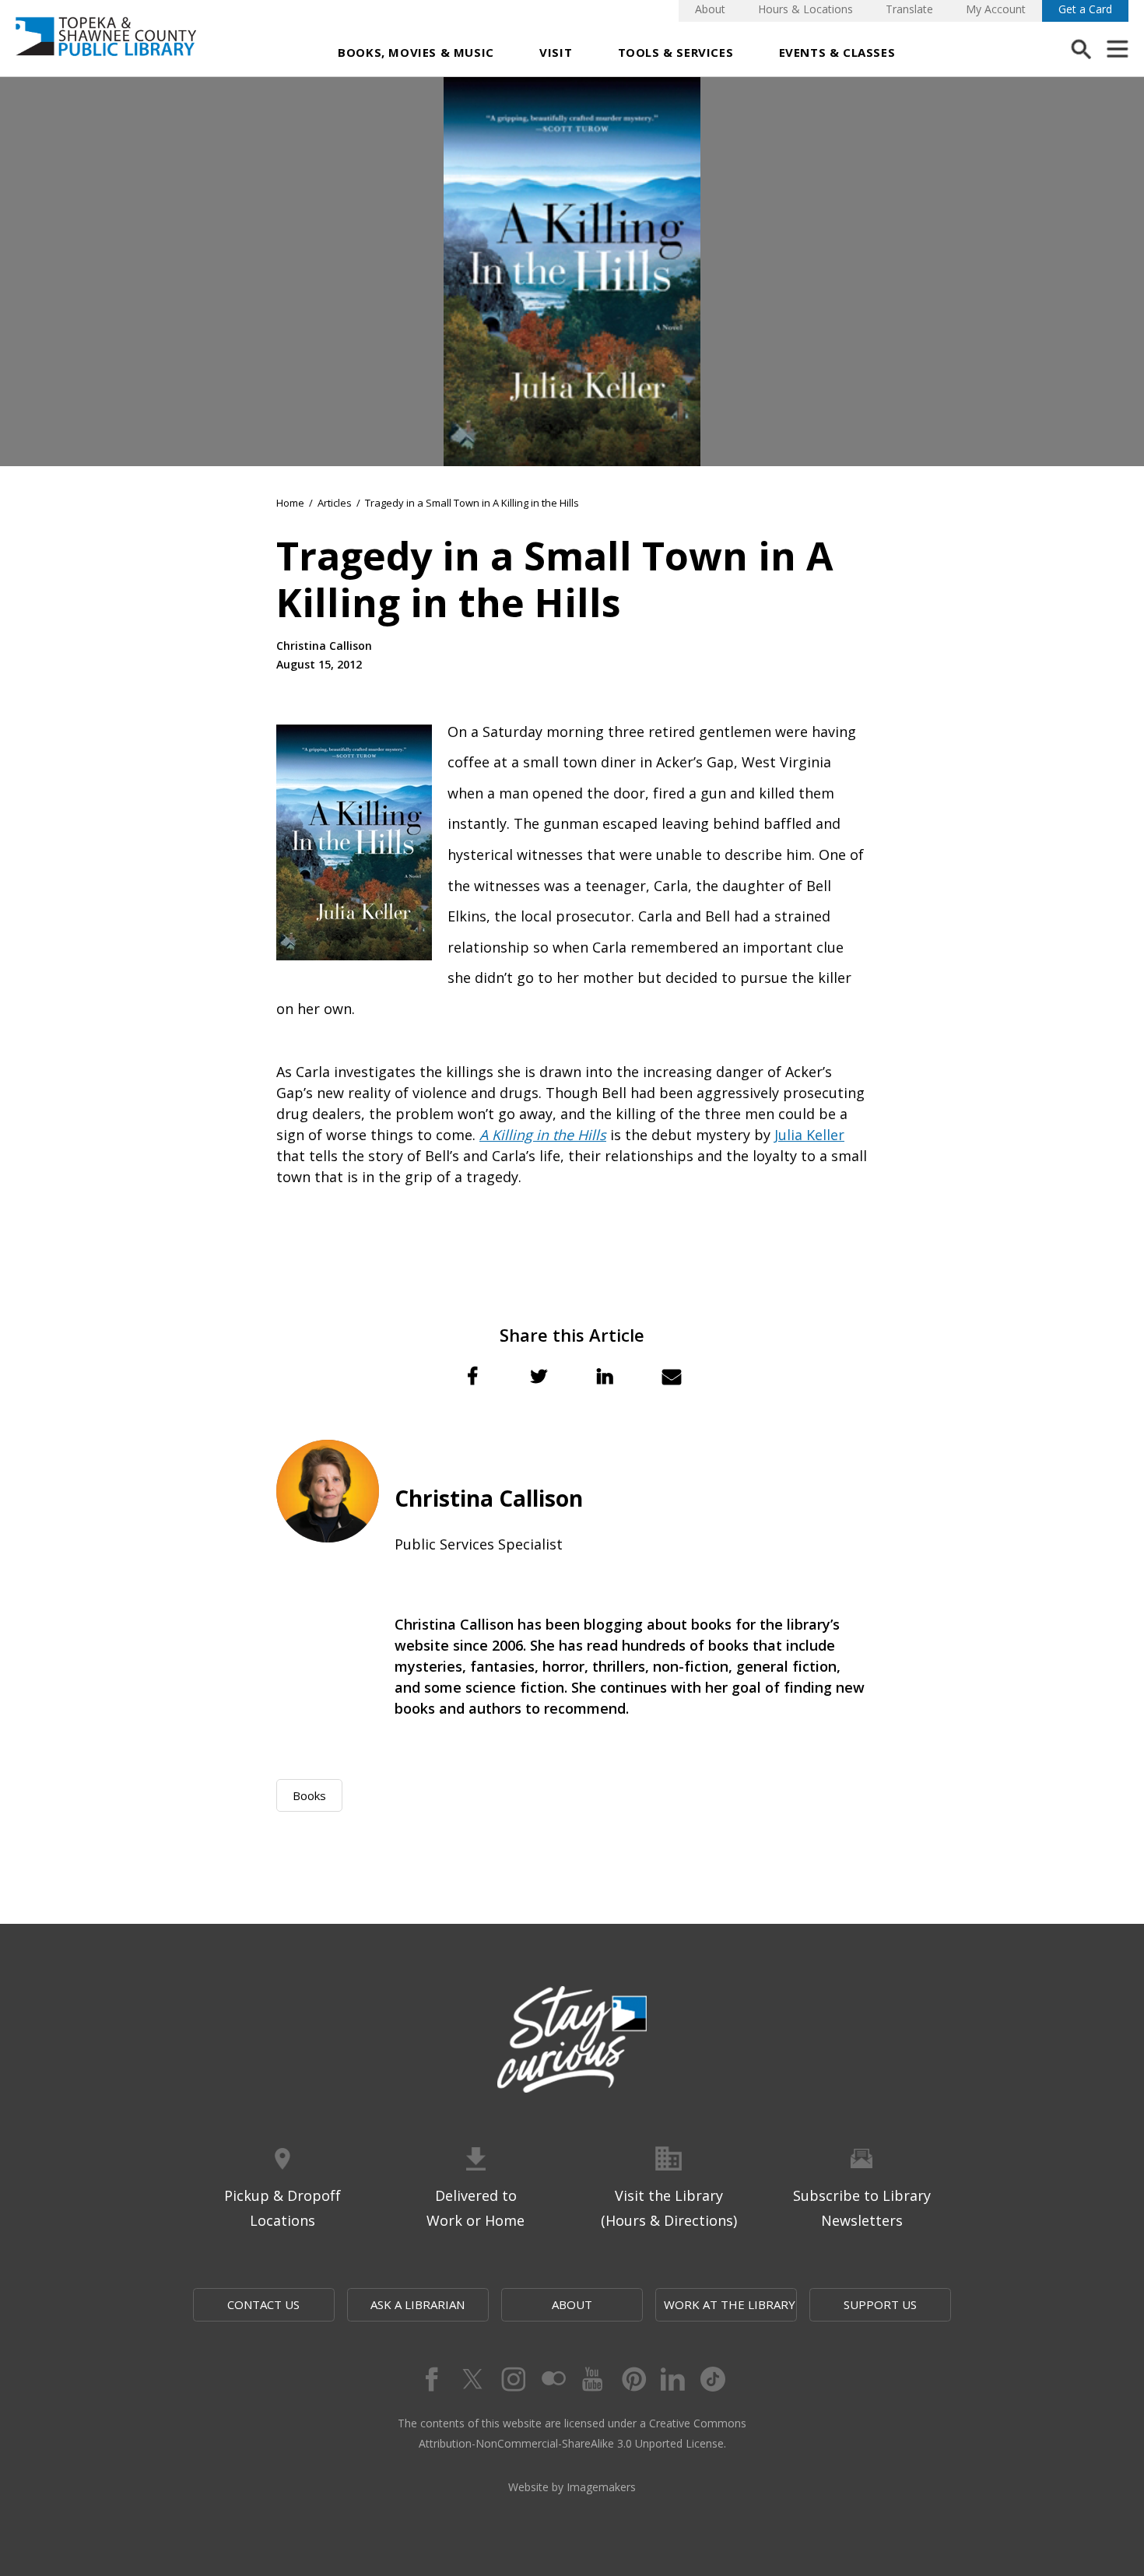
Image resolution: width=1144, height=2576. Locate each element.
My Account (996, 9)
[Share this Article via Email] (672, 1376)
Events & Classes (837, 52)
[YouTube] (592, 2379)
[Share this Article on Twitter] (539, 1376)
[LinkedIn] (673, 2379)
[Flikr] (552, 2379)
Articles (335, 503)
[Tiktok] (714, 2379)
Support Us (880, 2304)
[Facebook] (430, 2379)
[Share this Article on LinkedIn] (605, 1376)
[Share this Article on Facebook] (472, 1376)
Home (290, 503)
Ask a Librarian (418, 2304)
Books (309, 1795)
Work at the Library (730, 2304)
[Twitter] (471, 2379)
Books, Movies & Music (416, 52)
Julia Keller (809, 1135)
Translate (909, 9)
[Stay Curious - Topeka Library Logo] (572, 2041)
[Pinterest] (633, 2379)
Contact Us (263, 2304)
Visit (556, 52)
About (710, 9)
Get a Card (1085, 9)
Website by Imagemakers (572, 2487)
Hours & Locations (805, 9)
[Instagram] (511, 2379)
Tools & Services (676, 52)
